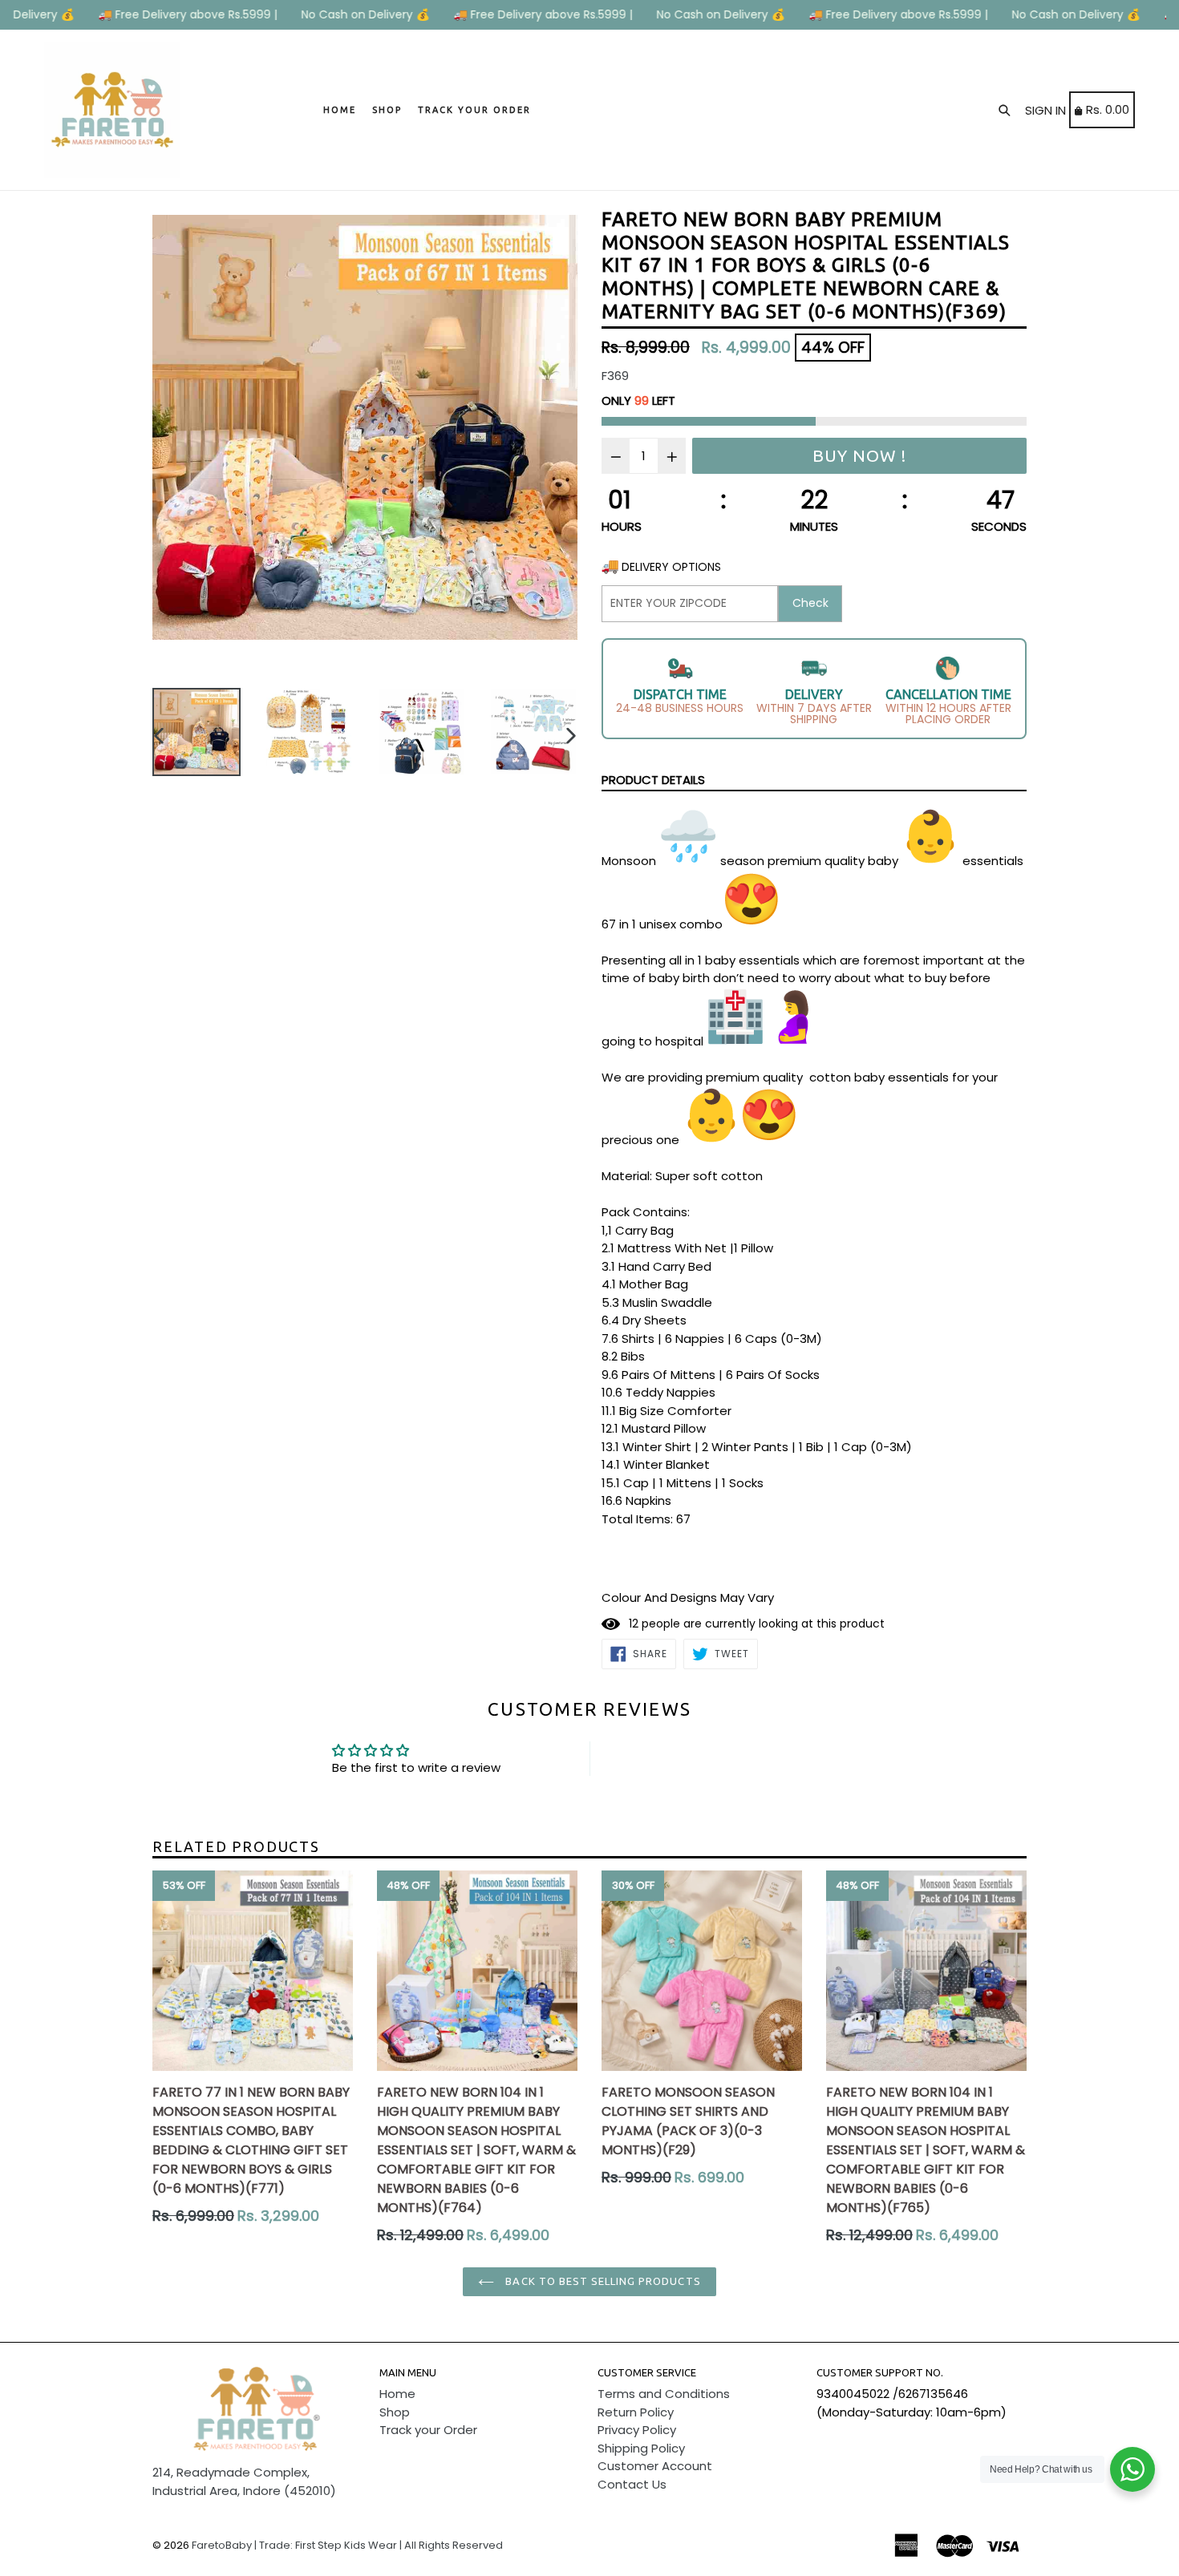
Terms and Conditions (664, 2394)
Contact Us (632, 2484)
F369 (615, 376)
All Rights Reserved (454, 2545)
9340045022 (853, 2394)
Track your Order (474, 110)
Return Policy (636, 2412)
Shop (387, 110)
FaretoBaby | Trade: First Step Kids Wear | (297, 2545)
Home (340, 110)
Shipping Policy (641, 2448)
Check (810, 603)
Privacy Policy (637, 2430)
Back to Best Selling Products (601, 2281)
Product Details (653, 780)
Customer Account (655, 2466)
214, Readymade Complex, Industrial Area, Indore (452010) (244, 2481)
